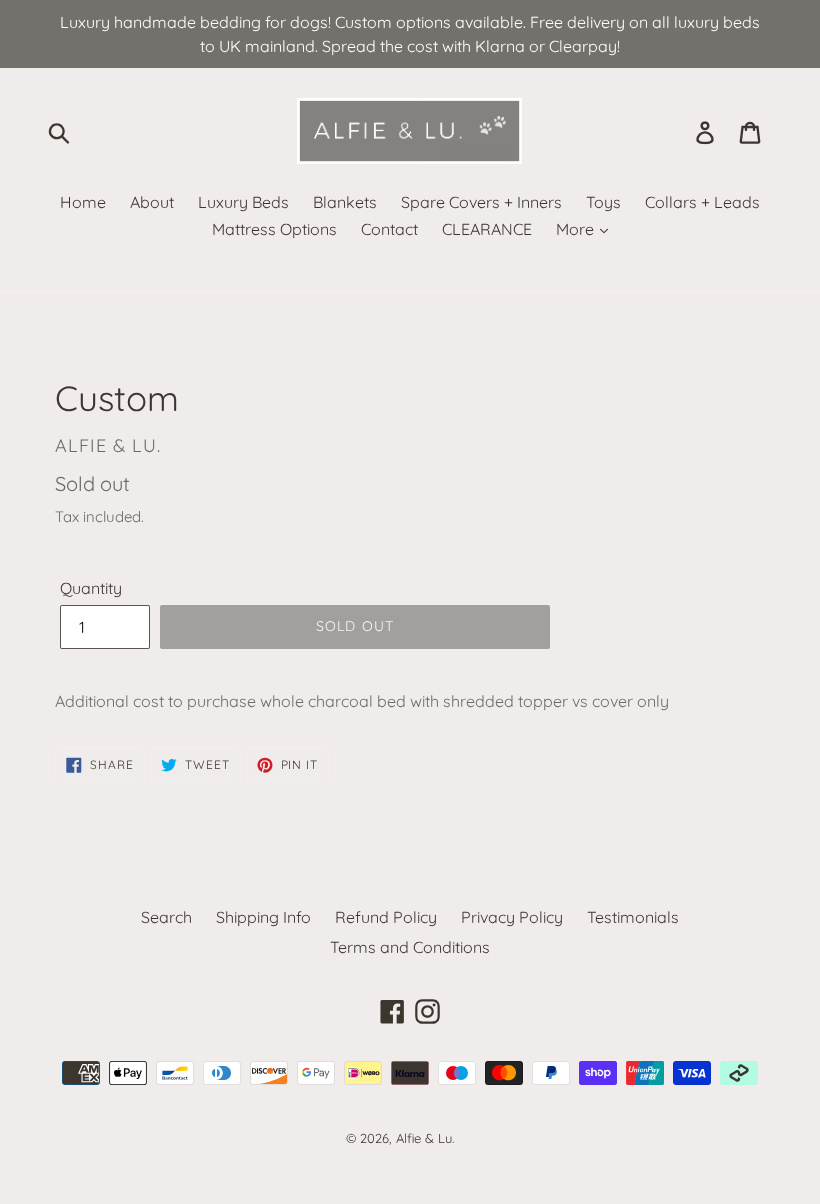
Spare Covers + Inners (481, 202)
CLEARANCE (487, 229)
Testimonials (633, 917)
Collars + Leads (702, 202)
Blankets (345, 202)
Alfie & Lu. (425, 1138)
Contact (389, 229)
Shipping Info (263, 917)
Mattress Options (274, 229)
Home (83, 202)
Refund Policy (386, 917)
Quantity (91, 588)
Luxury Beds (243, 202)
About (152, 202)
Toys (603, 202)
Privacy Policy (512, 917)
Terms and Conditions (410, 947)
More (577, 229)
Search (166, 917)
